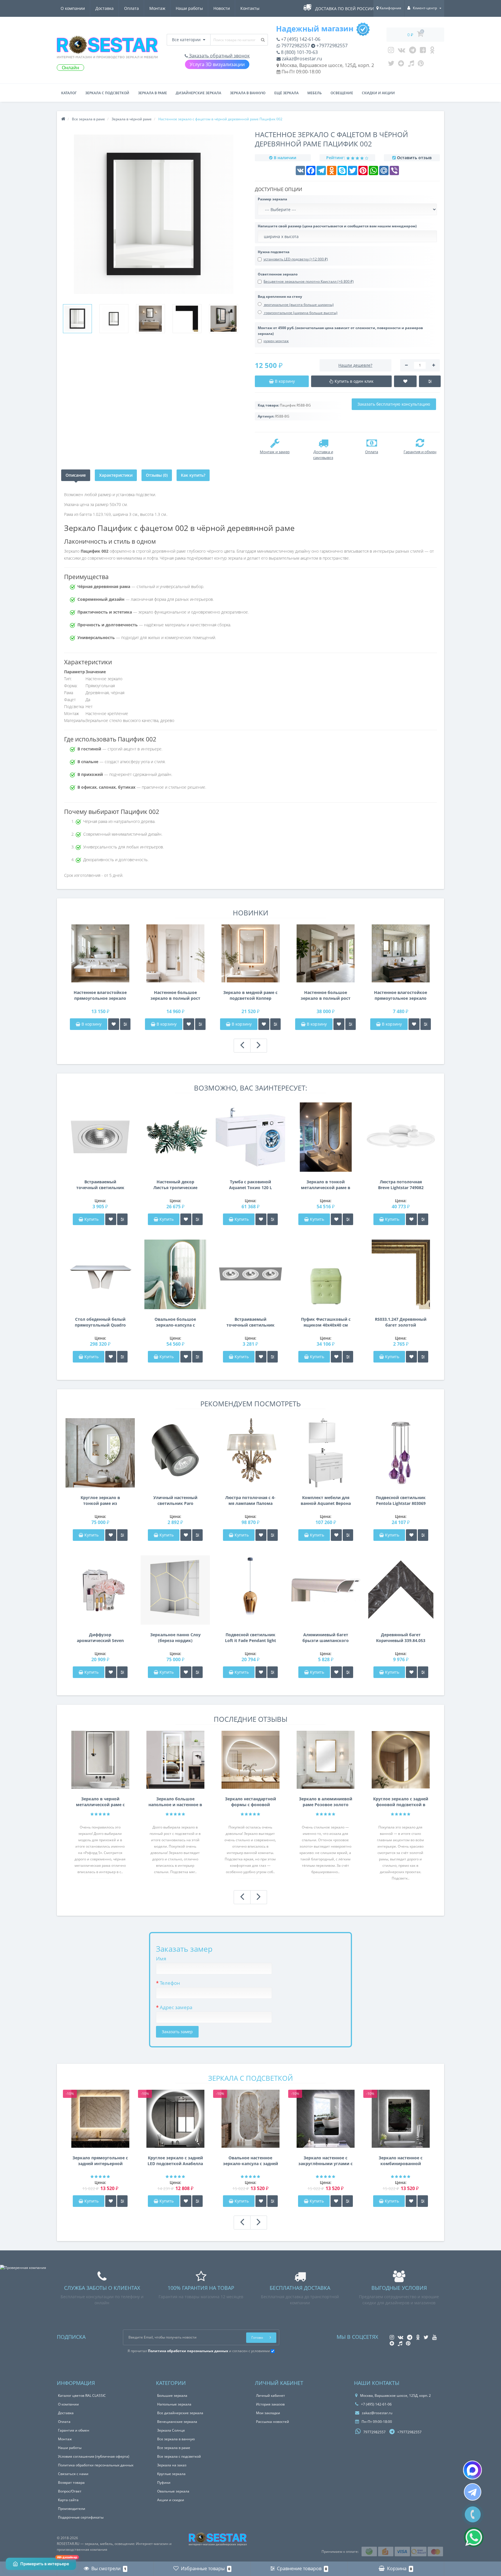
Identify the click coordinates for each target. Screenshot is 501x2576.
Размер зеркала (272, 199)
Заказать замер (177, 2032)
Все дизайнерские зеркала (180, 2413)
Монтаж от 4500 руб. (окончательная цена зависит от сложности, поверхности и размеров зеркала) (340, 331)
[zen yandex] (401, 65)
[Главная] (63, 119)
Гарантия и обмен (74, 2430)
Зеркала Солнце (171, 2430)
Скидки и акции (378, 93)
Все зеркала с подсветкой (179, 2456)
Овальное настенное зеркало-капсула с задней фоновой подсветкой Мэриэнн (251, 2161)
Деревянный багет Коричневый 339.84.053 (401, 1638)
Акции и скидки (171, 2500)
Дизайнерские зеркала (198, 93)
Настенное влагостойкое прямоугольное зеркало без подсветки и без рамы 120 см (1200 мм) (401, 995)
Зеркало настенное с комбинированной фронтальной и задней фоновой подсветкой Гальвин (401, 2161)
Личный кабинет (271, 2396)
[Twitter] (391, 65)
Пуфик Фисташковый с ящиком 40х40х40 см (326, 1322)
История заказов (270, 2404)
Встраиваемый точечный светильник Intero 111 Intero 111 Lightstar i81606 (100, 1185)
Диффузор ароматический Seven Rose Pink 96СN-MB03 (100, 1638)
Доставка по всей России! (345, 9)
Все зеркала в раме (174, 2448)
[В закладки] (114, 1024)
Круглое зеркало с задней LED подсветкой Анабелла (175, 2161)
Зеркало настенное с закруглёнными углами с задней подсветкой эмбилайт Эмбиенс (325, 2161)
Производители (72, 2509)
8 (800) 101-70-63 (299, 52)
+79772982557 (331, 46)
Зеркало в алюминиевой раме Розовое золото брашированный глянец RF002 (326, 1802)
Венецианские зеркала (177, 2422)
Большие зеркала (172, 2396)
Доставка (105, 8)
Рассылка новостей (273, 2422)
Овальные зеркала (173, 2491)
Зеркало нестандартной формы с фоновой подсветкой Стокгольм (251, 1802)
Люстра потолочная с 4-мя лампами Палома (250, 1500)
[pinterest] (421, 65)
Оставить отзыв (414, 158)
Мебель (315, 93)
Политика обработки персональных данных (96, 2465)
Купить (91, 1219)
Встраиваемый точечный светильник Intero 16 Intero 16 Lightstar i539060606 (251, 1322)
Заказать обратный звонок (219, 56)
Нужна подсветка (274, 252)
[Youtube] (423, 51)
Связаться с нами (73, 2474)
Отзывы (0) (157, 475)
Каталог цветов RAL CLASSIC (82, 2396)
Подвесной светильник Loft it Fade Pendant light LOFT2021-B (251, 1638)
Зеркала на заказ (172, 2465)
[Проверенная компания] (23, 2268)
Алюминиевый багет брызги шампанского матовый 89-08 (326, 1638)
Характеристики (116, 475)
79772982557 (295, 46)
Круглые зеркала (171, 2474)
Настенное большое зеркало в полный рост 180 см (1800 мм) (175, 995)
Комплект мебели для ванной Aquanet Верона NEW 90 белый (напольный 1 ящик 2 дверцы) (326, 1501)
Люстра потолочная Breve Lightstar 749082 (401, 1185)
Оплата (131, 8)
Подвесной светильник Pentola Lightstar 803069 (401, 1500)
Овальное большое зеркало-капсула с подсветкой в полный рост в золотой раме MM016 (175, 1322)
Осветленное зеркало (278, 274)
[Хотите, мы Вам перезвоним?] (473, 2514)
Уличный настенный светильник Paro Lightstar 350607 (175, 1501)
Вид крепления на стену (280, 296)
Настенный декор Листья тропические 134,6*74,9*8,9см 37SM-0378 (175, 1185)
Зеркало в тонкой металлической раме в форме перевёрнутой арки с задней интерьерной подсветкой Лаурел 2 (326, 1185)
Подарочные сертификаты (81, 2517)
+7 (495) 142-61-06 (300, 39)
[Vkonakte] (402, 51)
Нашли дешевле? (355, 365)
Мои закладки (268, 2413)
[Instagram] (391, 51)
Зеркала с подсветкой (107, 93)
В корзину (91, 1024)
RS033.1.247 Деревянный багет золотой (401, 1322)
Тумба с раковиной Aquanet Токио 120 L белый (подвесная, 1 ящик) (250, 1185)
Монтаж (157, 8)
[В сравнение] (125, 1024)
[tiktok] (411, 65)
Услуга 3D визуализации (217, 64)
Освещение (342, 93)
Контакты (250, 8)
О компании (73, 8)
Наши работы (189, 8)
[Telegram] (413, 51)
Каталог (69, 93)
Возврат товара (71, 2482)
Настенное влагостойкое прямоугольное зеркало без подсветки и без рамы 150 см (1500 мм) (100, 995)
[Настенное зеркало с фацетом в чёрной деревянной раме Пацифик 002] (77, 319)
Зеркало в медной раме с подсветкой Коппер (250, 995)
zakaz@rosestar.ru (301, 59)
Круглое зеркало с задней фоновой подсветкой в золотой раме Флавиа (401, 1802)
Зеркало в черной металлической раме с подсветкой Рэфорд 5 (100, 1802)
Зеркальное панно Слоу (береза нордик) (175, 1638)
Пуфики (164, 2482)
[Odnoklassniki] (432, 51)
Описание (76, 475)
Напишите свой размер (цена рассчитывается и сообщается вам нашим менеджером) (337, 226)
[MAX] (472, 2470)
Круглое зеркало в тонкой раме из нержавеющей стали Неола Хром (100, 1501)
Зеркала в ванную (248, 93)
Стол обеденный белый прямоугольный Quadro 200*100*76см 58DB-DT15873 (100, 1322)
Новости (222, 8)
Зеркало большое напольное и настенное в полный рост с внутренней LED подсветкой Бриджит (175, 1802)
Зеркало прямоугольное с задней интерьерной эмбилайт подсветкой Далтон (100, 2161)
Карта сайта (68, 2500)
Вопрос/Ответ (70, 2491)
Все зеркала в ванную (176, 2439)
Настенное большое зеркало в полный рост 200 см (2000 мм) (326, 995)
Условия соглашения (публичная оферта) (94, 2456)
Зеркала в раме (153, 93)
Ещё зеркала (286, 93)
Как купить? (193, 475)
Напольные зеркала (174, 2404)
